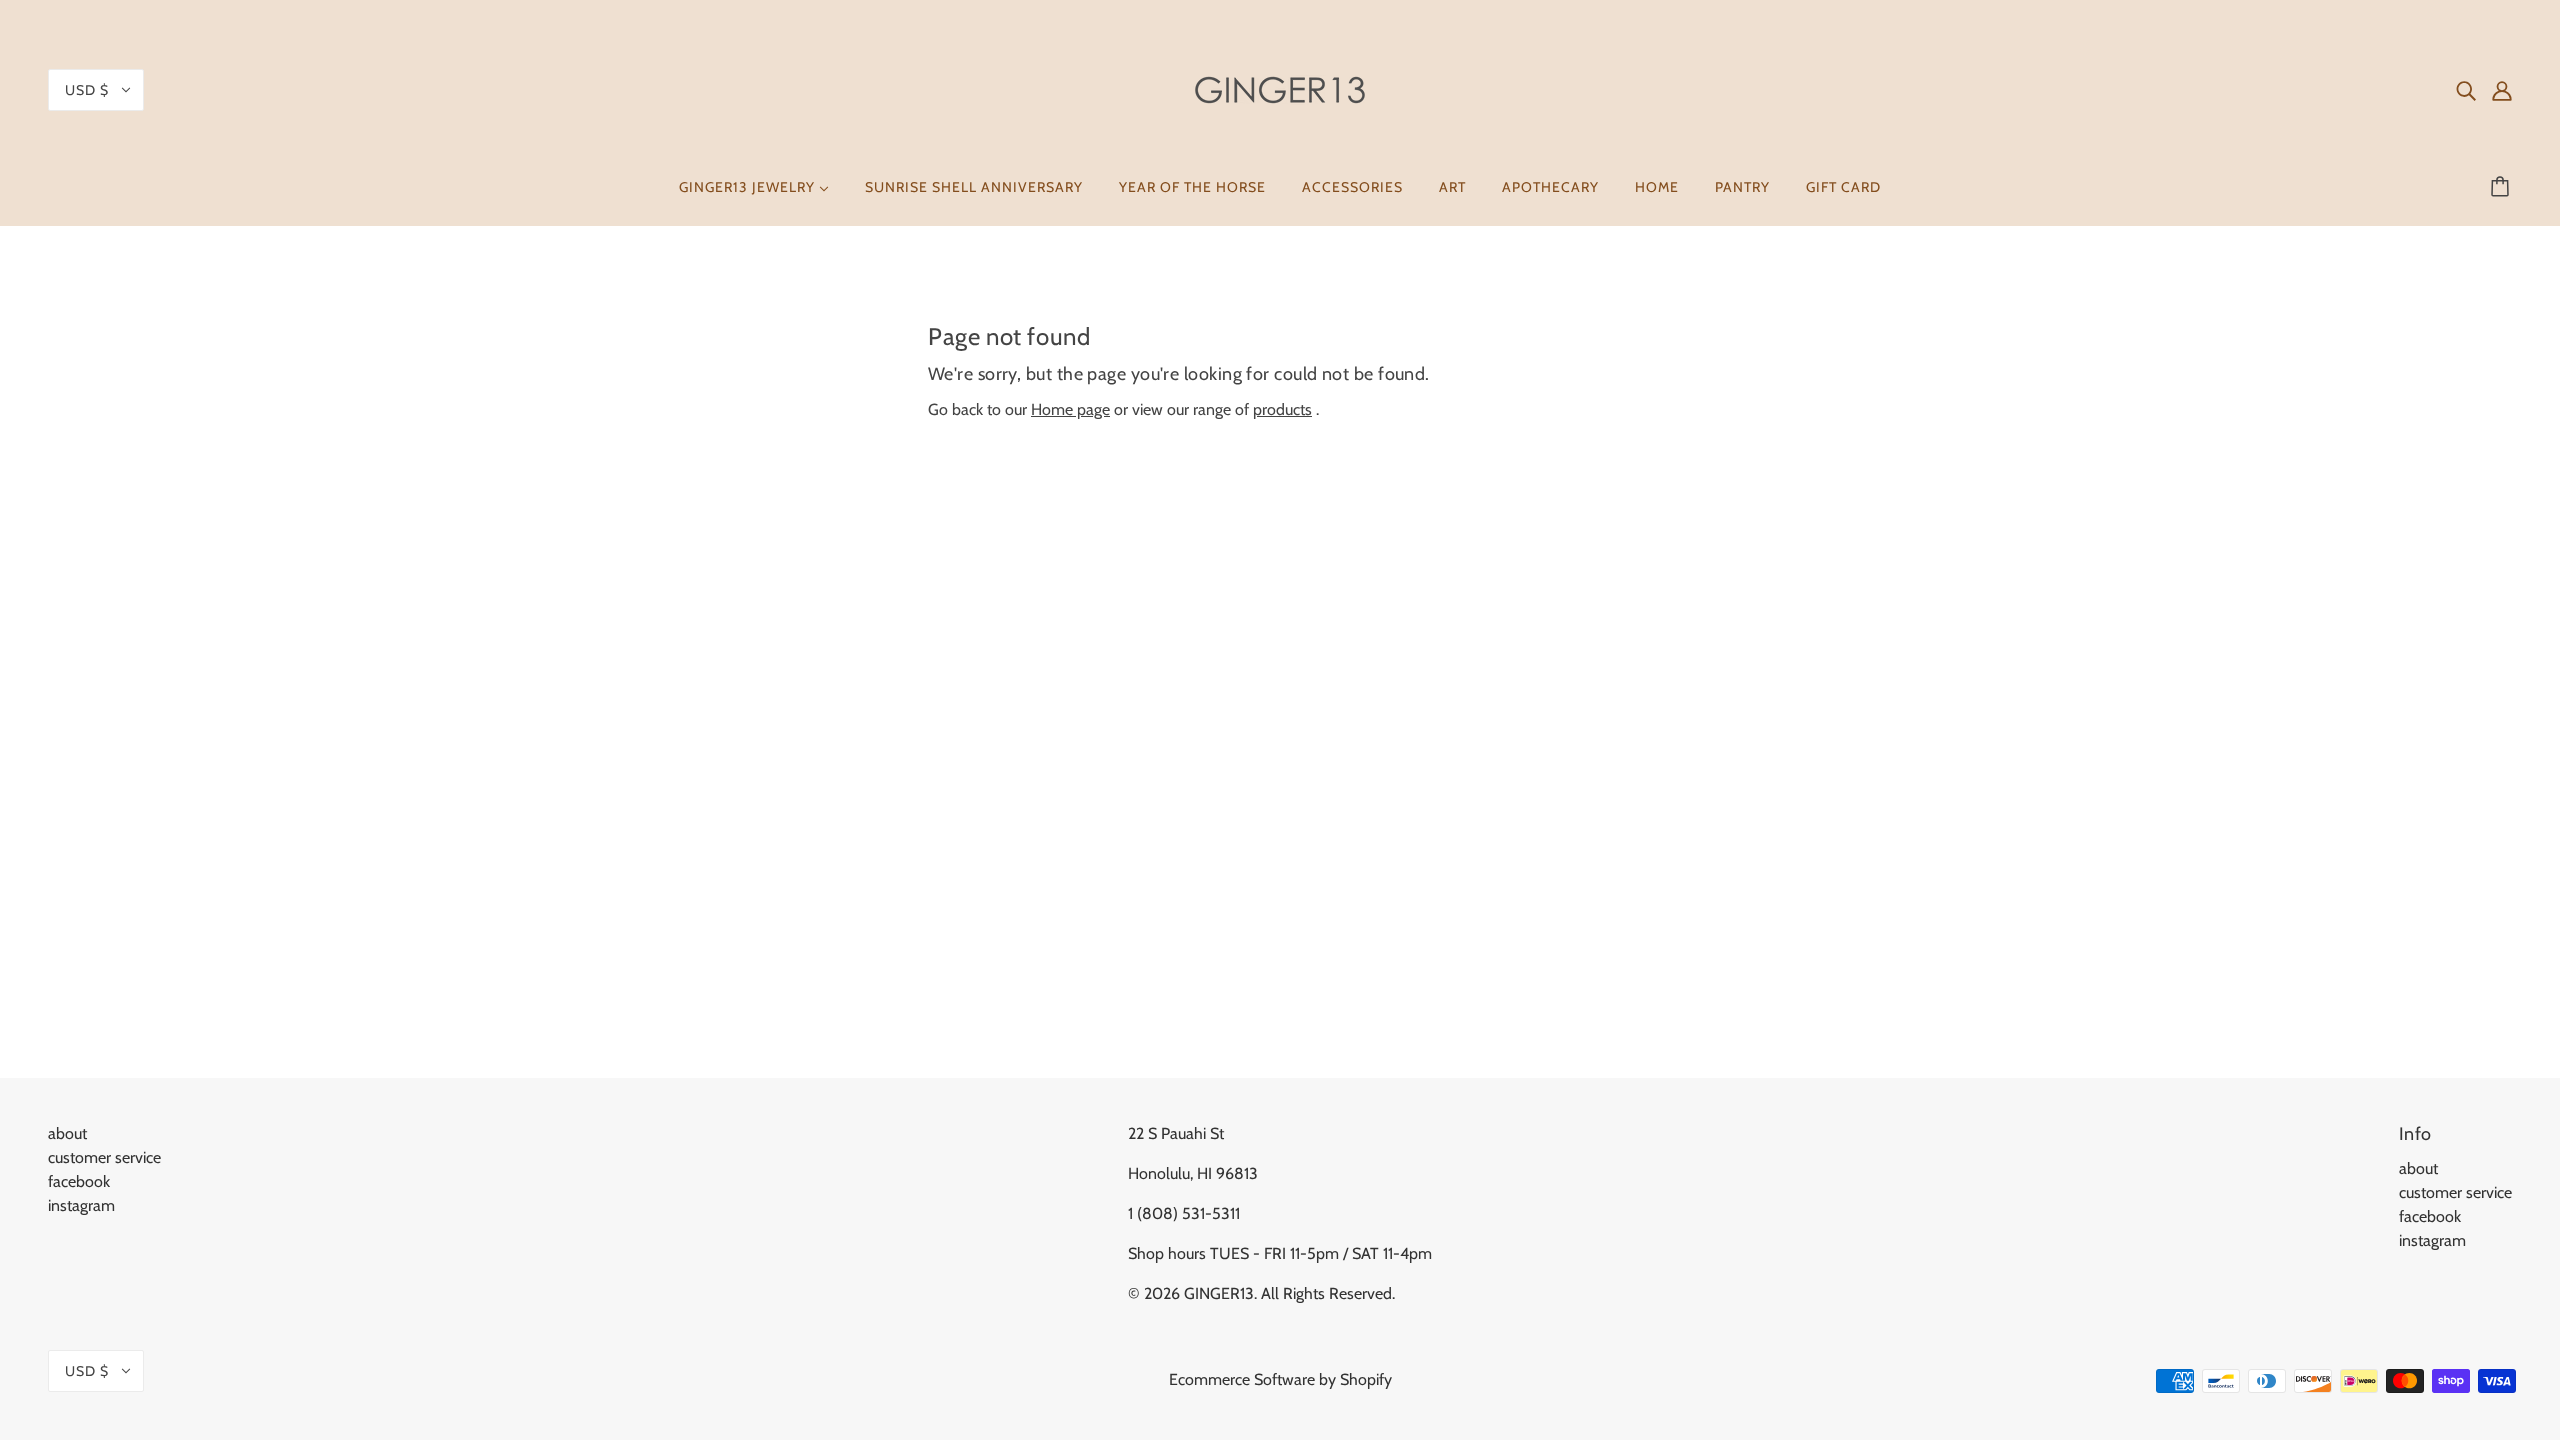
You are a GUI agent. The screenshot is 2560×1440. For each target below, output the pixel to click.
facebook (79, 1181)
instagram (81, 1205)
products (1282, 409)
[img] (2466, 90)
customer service (104, 1157)
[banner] (1280, 88)
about (67, 1133)
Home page (1070, 409)
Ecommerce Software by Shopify (1280, 1379)
